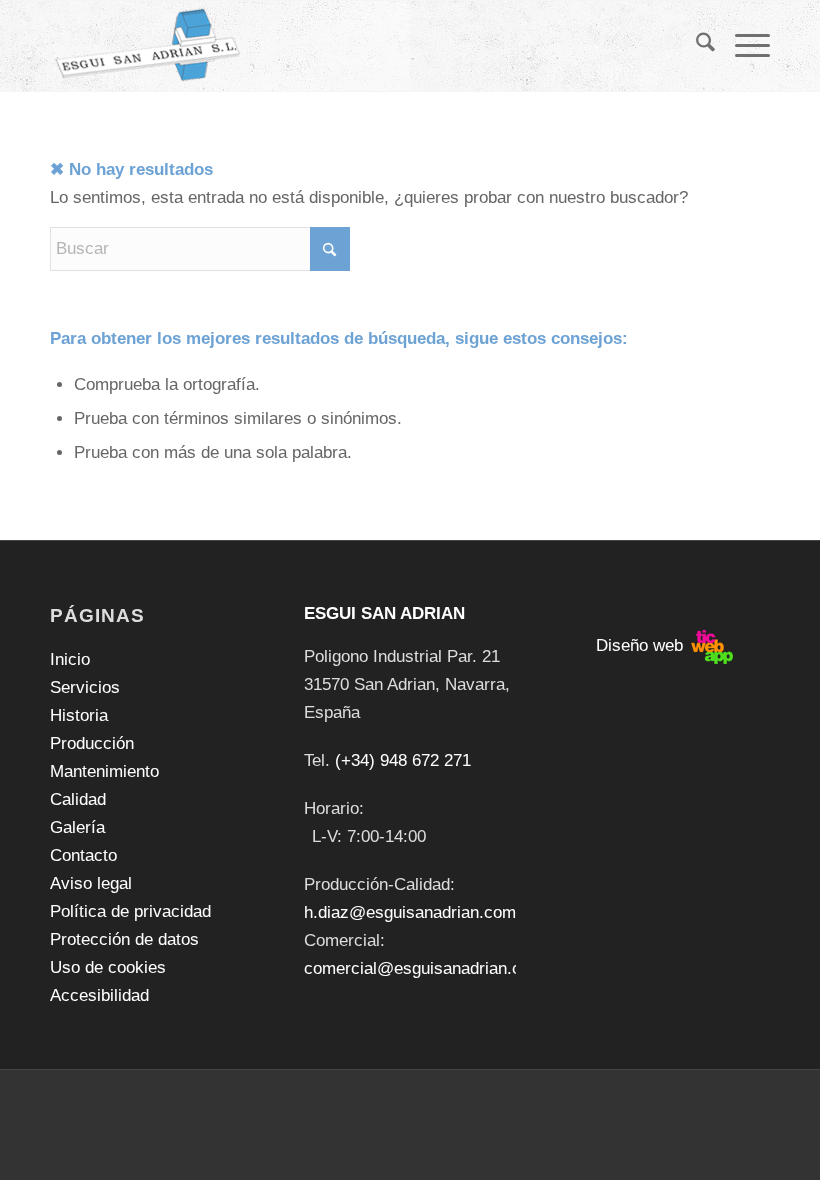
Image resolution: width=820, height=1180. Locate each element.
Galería (77, 827)
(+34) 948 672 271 (403, 760)
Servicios (85, 687)
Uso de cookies (108, 967)
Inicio (70, 659)
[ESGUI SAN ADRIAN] (148, 46)
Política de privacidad (130, 911)
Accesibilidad (99, 995)
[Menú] (742, 46)
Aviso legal (91, 883)
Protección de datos (124, 939)
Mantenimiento (104, 771)
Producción (92, 743)
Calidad (78, 799)
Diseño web (642, 645)
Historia (79, 715)
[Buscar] (695, 46)
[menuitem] (695, 46)
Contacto (83, 855)
